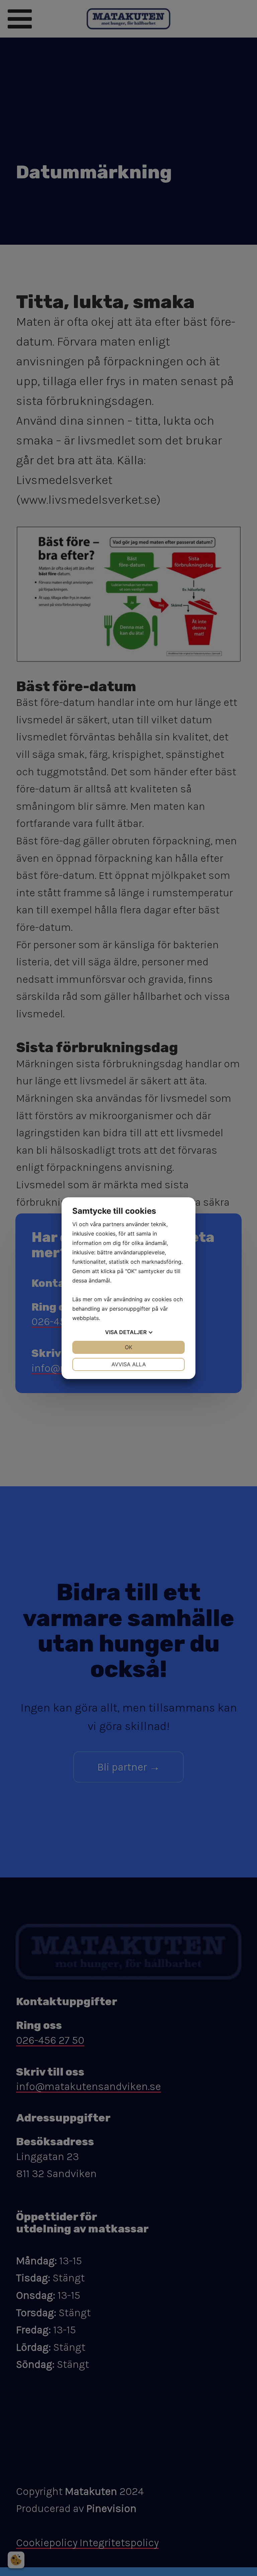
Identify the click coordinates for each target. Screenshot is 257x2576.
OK (128, 1347)
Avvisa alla (129, 1364)
